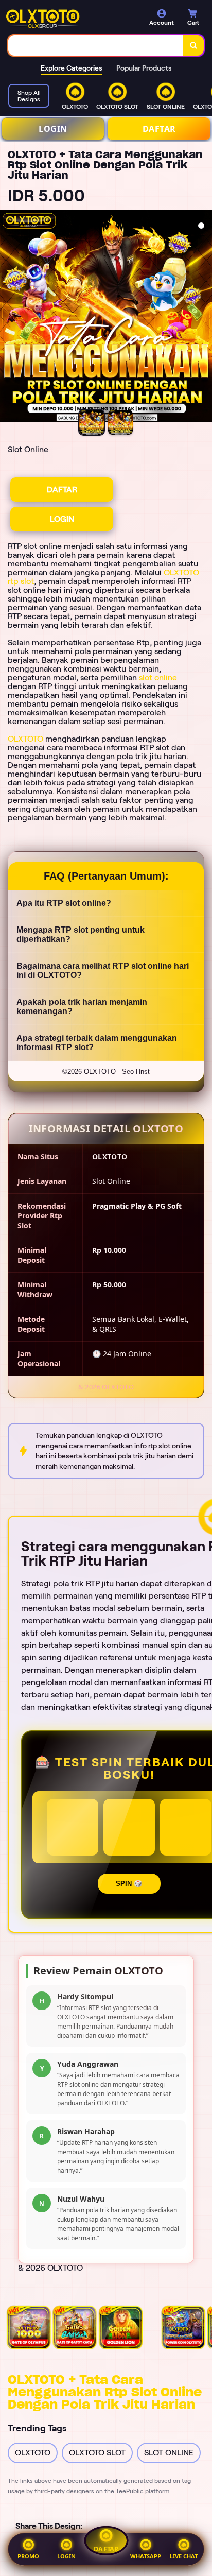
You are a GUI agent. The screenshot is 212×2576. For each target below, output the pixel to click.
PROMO (28, 2556)
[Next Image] (204, 318)
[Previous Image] (8, 318)
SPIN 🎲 (129, 1884)
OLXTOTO (25, 739)
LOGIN (53, 129)
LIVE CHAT (184, 2556)
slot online (158, 677)
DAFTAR (159, 129)
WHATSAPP (146, 2556)
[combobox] (96, 45)
